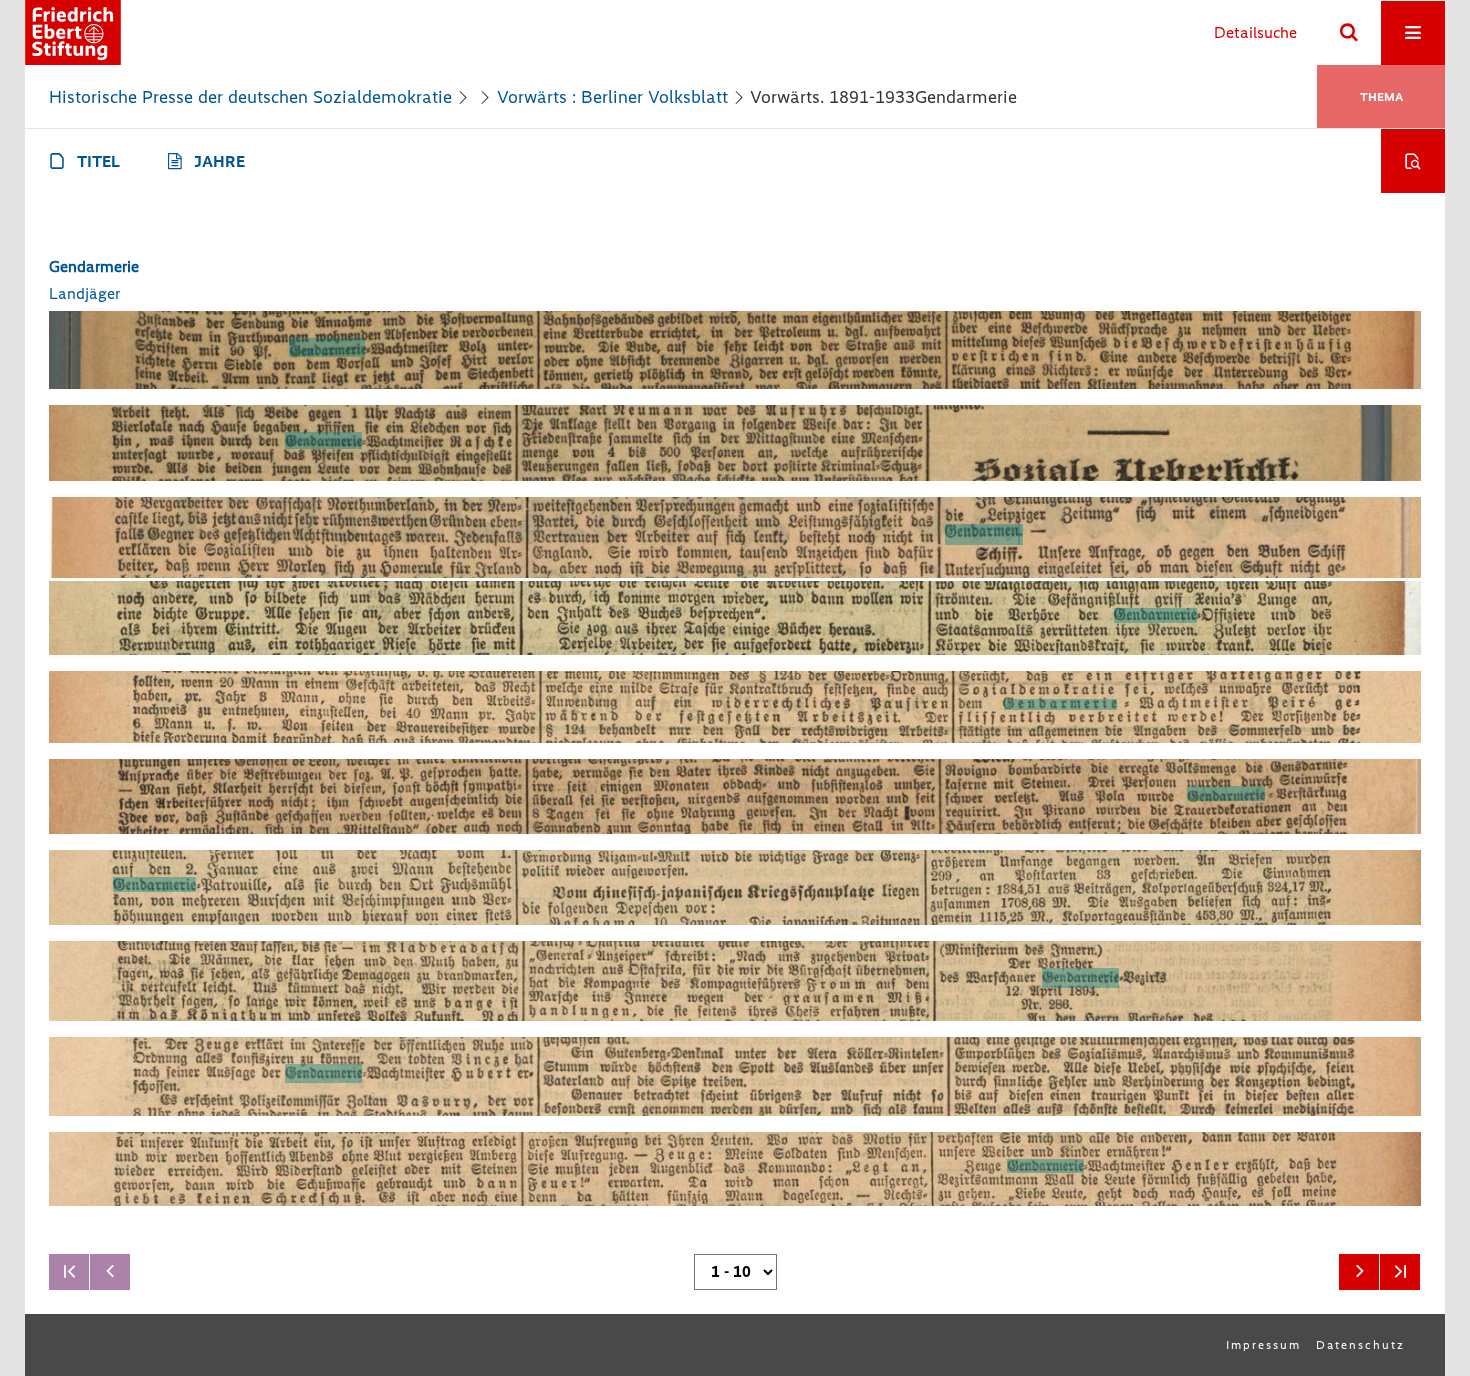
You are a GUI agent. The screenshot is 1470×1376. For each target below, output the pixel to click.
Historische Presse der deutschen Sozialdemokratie (250, 97)
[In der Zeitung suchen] (1413, 161)
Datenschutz (1360, 1345)
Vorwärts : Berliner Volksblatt (612, 97)
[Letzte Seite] (1400, 1272)
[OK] (1349, 33)
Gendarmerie (94, 266)
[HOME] (73, 32)
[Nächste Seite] (1359, 1272)
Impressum (1263, 1345)
